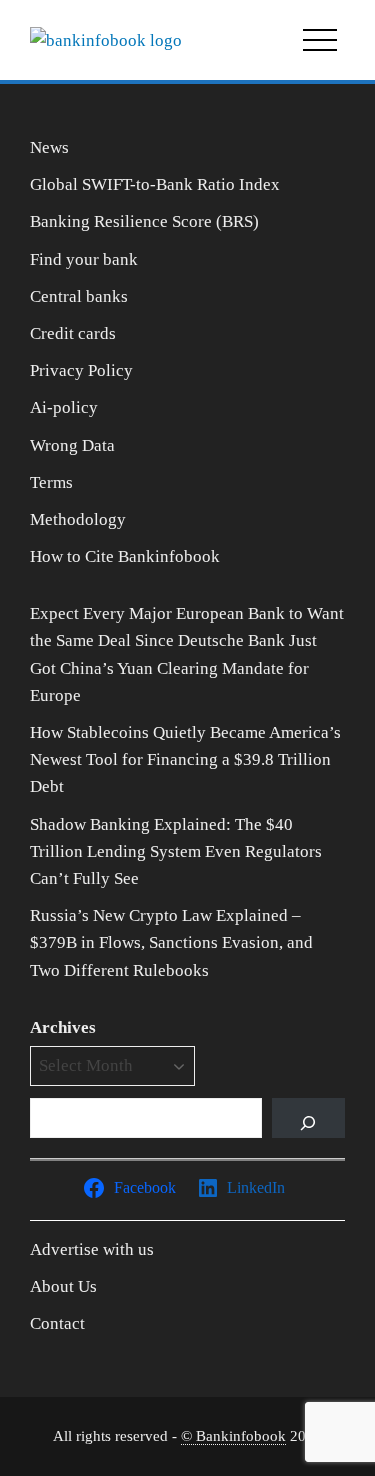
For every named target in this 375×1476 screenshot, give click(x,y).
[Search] (308, 1118)
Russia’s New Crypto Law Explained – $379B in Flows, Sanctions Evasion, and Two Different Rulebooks (171, 942)
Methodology (78, 519)
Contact (57, 1323)
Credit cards (73, 333)
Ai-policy (64, 407)
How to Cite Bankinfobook (125, 556)
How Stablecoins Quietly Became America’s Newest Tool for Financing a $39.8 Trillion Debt (185, 759)
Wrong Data (72, 445)
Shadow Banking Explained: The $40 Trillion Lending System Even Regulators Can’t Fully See (176, 851)
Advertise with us (92, 1249)
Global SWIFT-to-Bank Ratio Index (155, 184)
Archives (63, 1027)
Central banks (79, 296)
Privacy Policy (81, 370)
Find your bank (84, 259)
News (49, 147)
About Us (63, 1286)
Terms (51, 482)
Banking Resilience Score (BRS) (144, 221)
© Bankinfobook (233, 1435)
